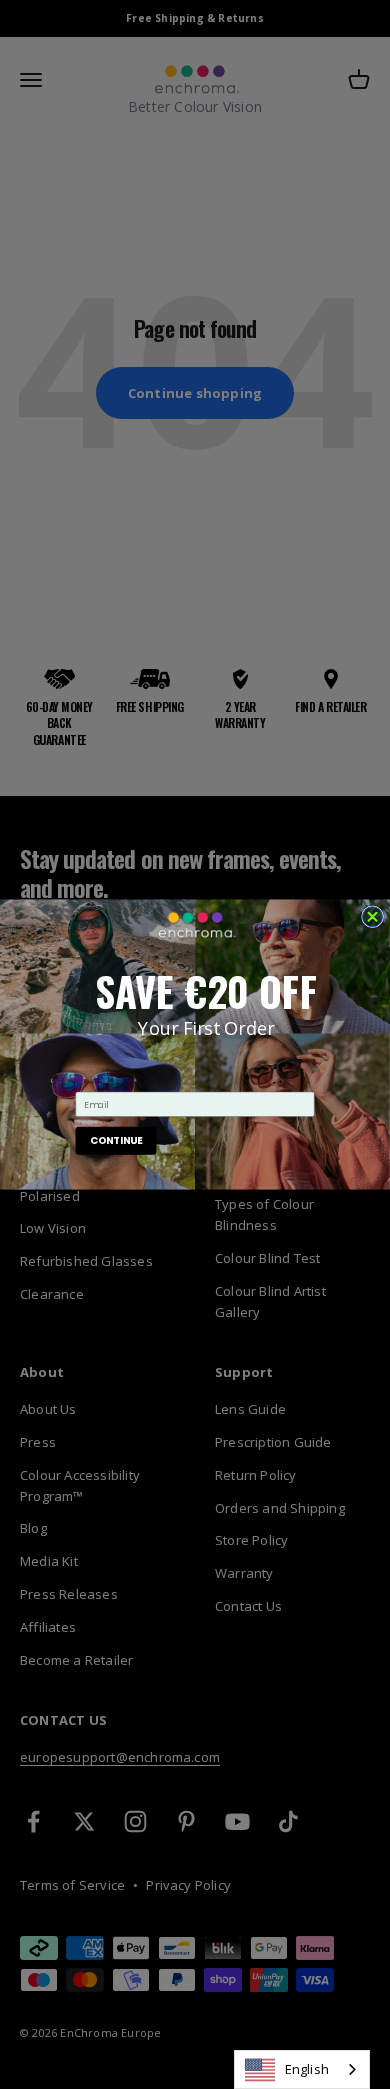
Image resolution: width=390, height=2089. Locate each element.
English (307, 2069)
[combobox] (302, 2069)
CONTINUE (116, 1141)
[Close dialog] (373, 917)
